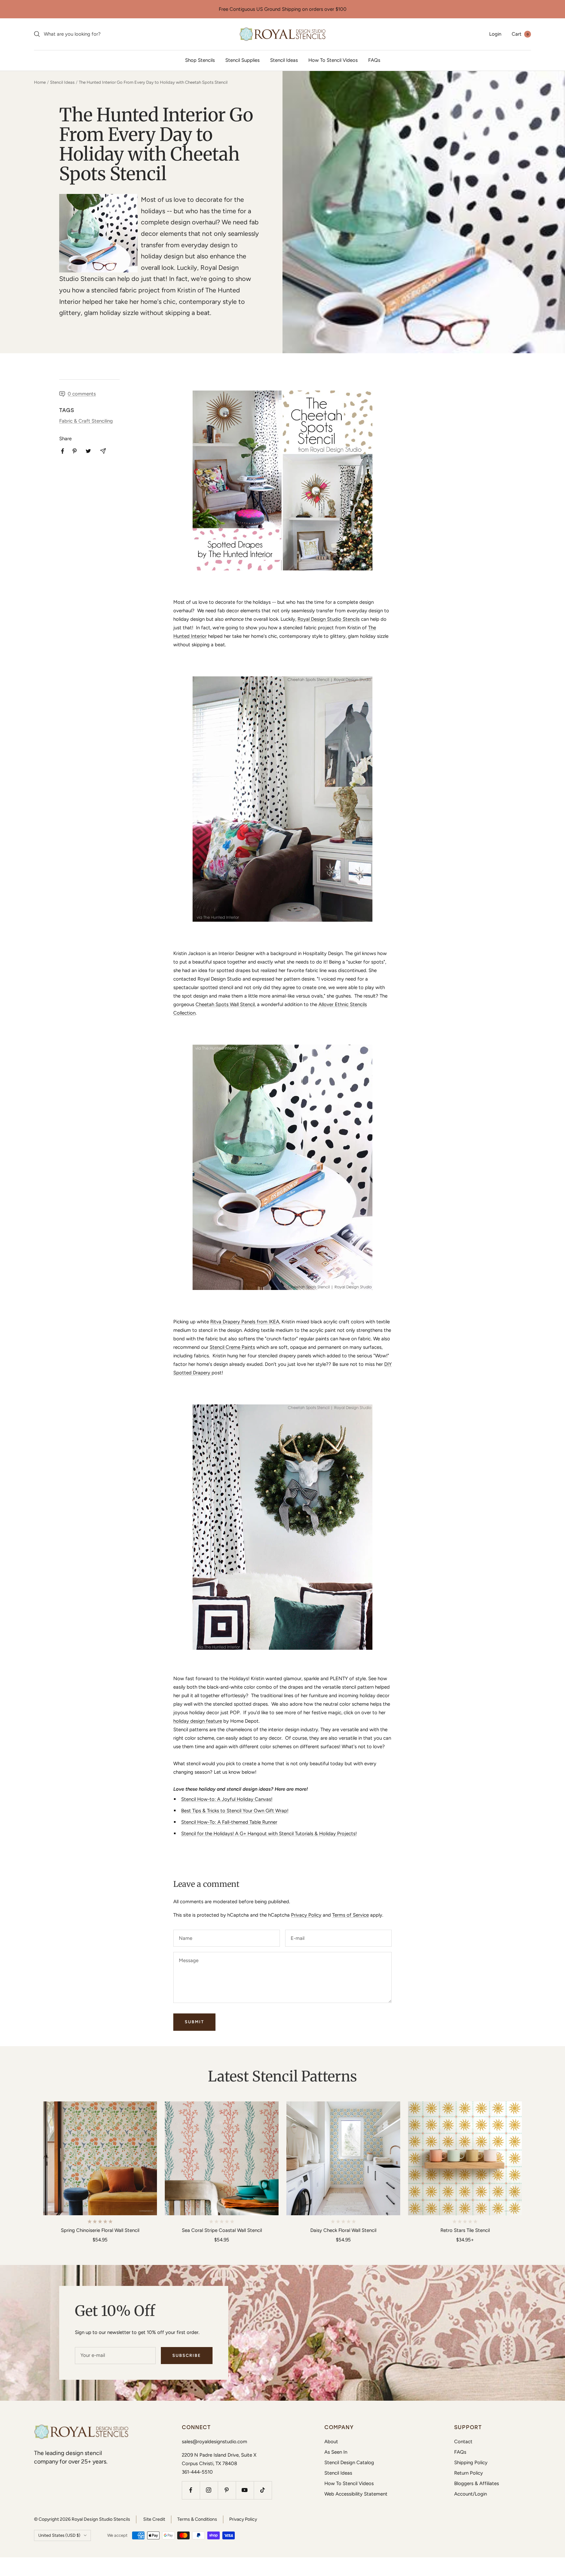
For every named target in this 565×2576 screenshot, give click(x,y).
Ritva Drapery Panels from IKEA (245, 1322)
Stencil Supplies (242, 60)
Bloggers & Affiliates (477, 2483)
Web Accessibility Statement (356, 2494)
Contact (463, 2442)
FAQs (374, 60)
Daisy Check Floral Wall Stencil (343, 2230)
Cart (520, 34)
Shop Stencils (200, 60)
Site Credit (154, 2519)
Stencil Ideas (284, 60)
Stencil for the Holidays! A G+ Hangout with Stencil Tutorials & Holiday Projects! (269, 1834)
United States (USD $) (59, 2535)
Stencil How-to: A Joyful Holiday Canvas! (227, 1799)
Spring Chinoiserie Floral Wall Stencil (100, 2230)
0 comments (82, 394)
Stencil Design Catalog (349, 2463)
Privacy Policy (306, 1915)
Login (495, 34)
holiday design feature (198, 1721)
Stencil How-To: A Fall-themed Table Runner (229, 1822)
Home (40, 82)
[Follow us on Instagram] (209, 2490)
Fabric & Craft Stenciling (86, 421)
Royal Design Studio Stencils (329, 619)
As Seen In (336, 2452)
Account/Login (471, 2494)
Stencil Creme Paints (232, 1347)
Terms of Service (351, 1915)
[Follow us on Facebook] (191, 2490)
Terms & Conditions (197, 2519)
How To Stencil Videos (333, 60)
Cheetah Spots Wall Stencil (225, 1004)
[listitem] (63, 451)
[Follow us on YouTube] (245, 2490)
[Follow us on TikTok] (263, 2490)
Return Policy (469, 2473)
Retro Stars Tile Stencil (465, 2230)
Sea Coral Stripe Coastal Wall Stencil (222, 2230)
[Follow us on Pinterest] (227, 2490)
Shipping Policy (471, 2463)
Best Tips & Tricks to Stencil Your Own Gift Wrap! (235, 1811)
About (331, 2442)
